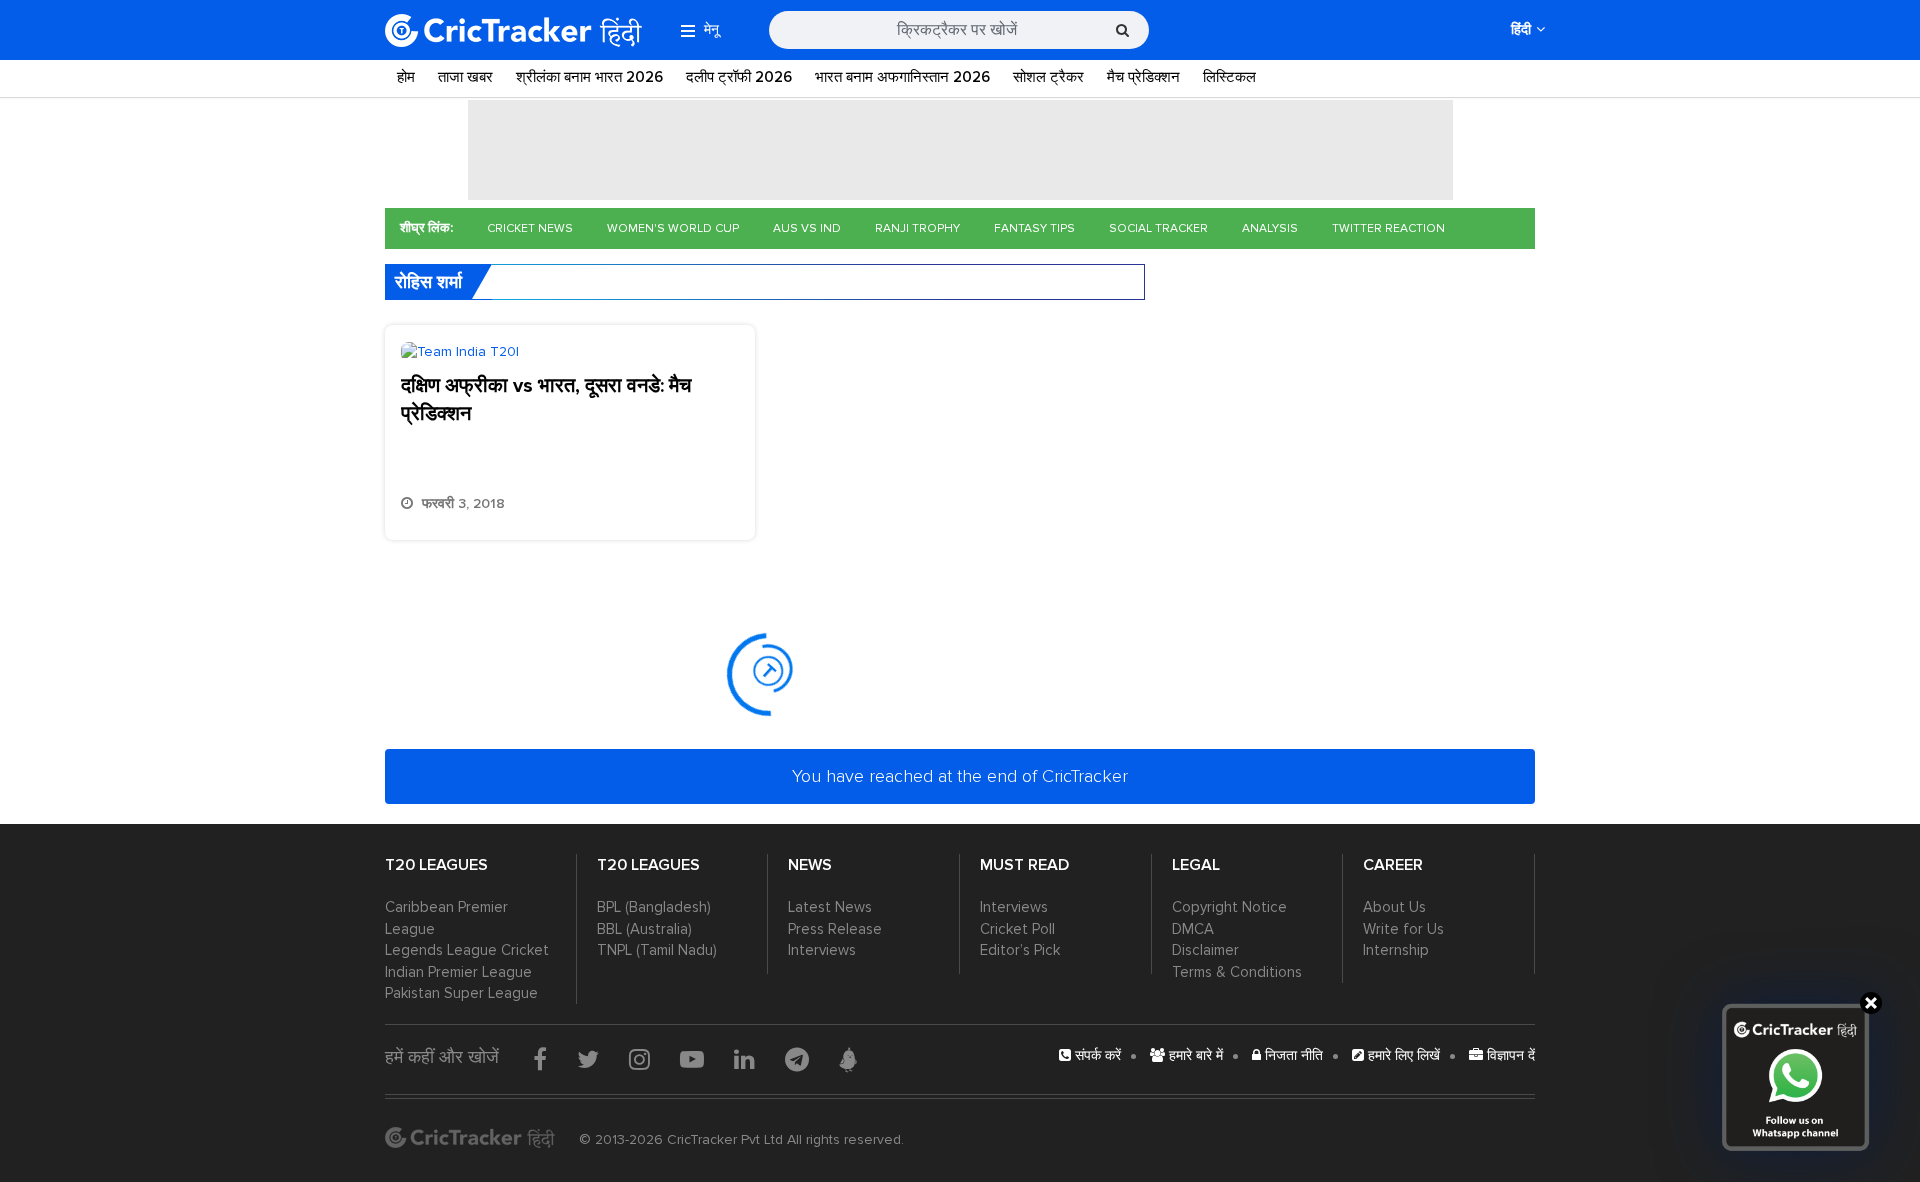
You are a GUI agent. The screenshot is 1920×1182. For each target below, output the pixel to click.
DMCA (1193, 929)
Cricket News (530, 228)
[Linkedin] (744, 1059)
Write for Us (1403, 929)
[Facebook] (540, 1059)
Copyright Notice (1229, 907)
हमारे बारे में (1194, 1055)
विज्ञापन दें (1509, 1055)
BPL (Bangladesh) (654, 907)
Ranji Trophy (917, 228)
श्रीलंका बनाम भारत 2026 (589, 77)
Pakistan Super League (461, 993)
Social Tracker (1158, 228)
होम (406, 77)
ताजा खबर (465, 77)
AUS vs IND (807, 228)
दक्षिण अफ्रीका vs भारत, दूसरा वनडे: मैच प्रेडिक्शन (546, 400)
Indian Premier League (458, 972)
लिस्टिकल (1229, 77)
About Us (1394, 907)
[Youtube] (692, 1059)
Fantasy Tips (1034, 228)
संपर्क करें (1096, 1055)
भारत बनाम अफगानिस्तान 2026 (902, 77)
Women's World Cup (673, 228)
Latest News (830, 907)
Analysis (1270, 228)
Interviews (822, 950)
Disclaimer (1205, 950)
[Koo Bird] (848, 1060)
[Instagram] (639, 1059)
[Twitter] (588, 1059)
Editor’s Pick (1020, 950)
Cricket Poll (1017, 929)
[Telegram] (797, 1059)
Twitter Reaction (1388, 228)
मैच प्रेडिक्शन (1143, 77)
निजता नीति (1292, 1055)
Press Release (835, 929)
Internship (1396, 950)
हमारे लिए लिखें (1402, 1055)
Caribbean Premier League (446, 917)
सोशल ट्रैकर (1048, 77)
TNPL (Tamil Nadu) (657, 950)
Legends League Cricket (467, 950)
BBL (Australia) (644, 929)
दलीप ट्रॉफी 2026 (739, 77)
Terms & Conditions (1237, 972)
